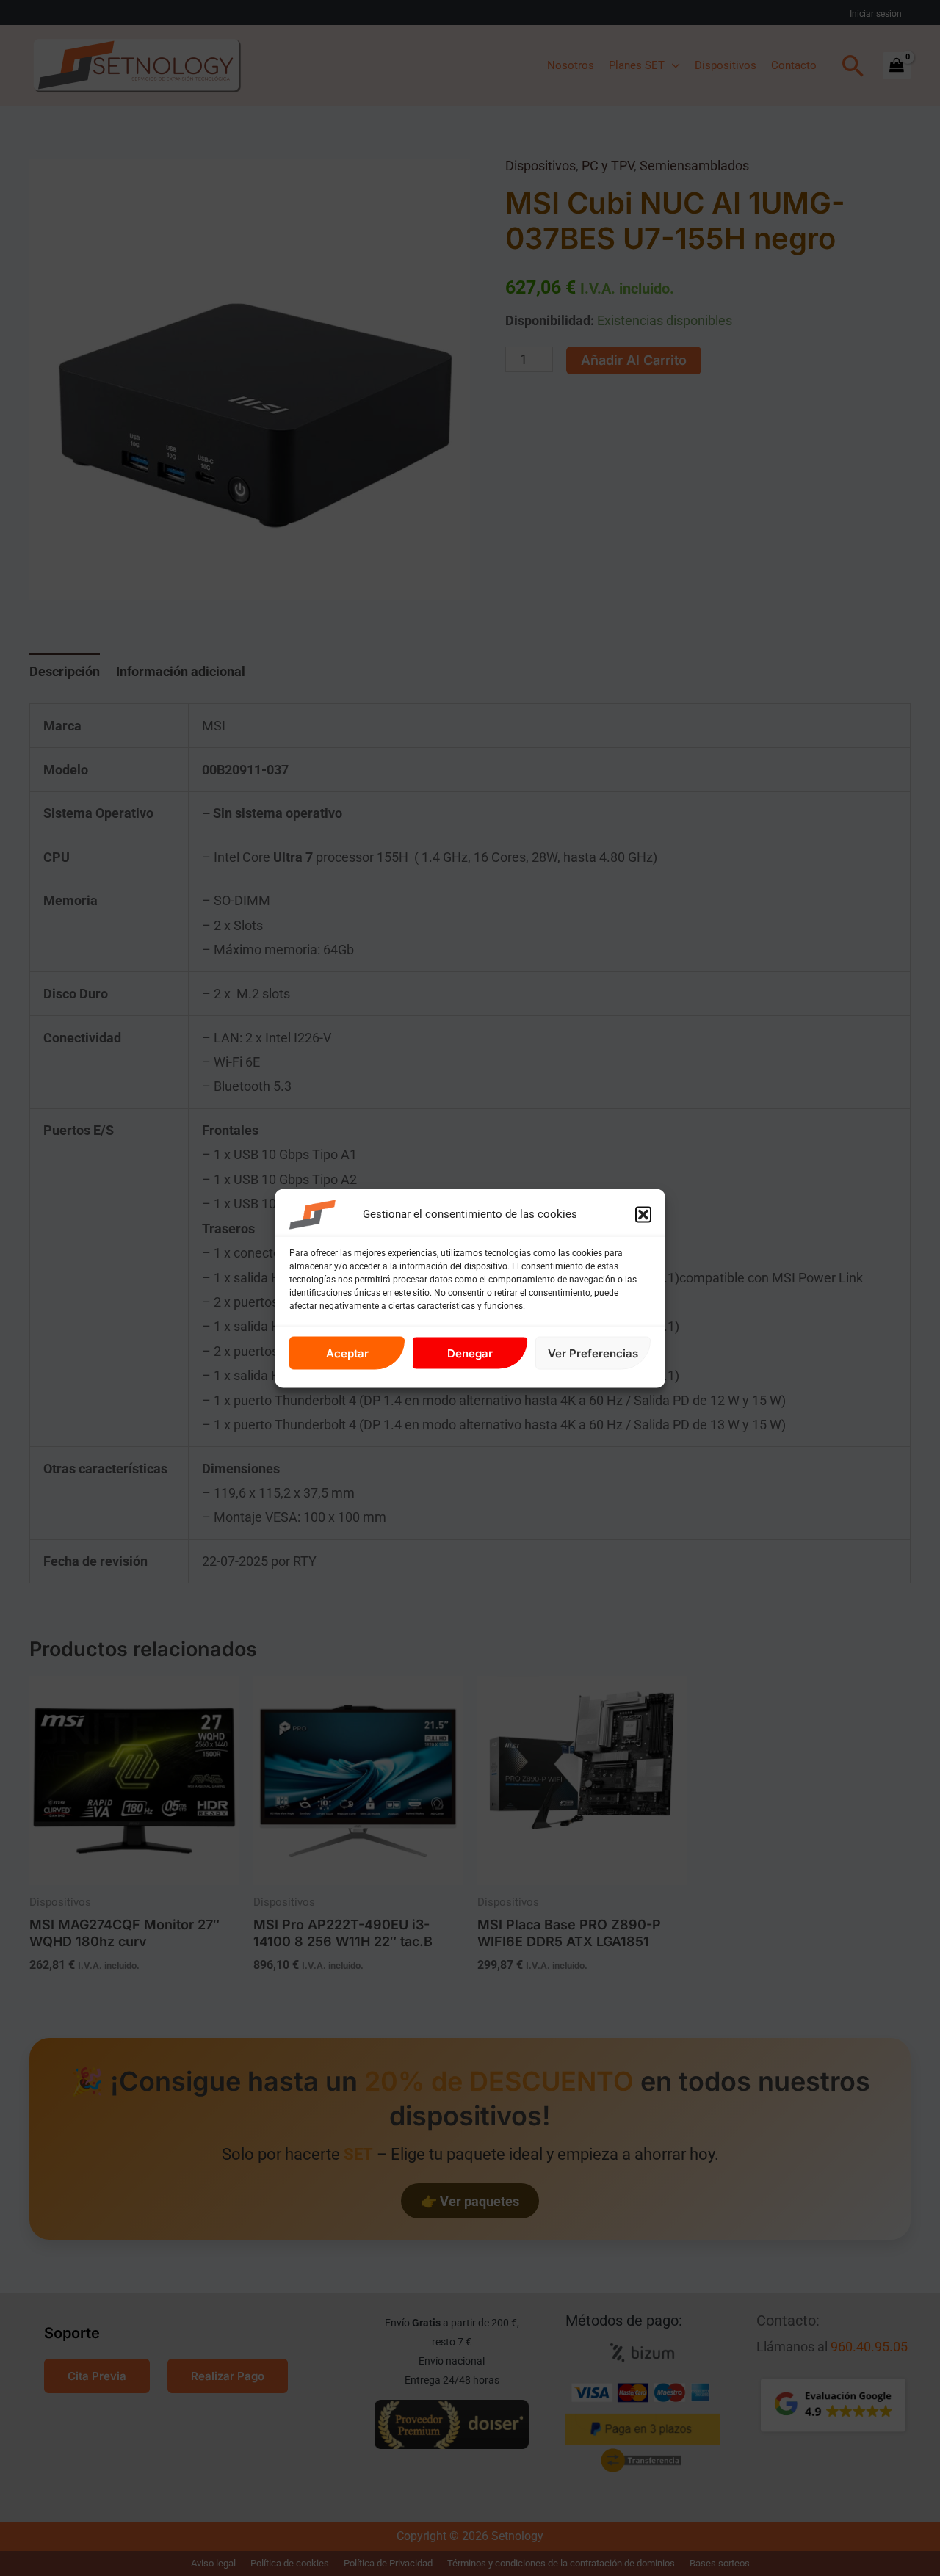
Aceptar (347, 1353)
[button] (643, 1214)
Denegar (470, 1353)
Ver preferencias (593, 1353)
